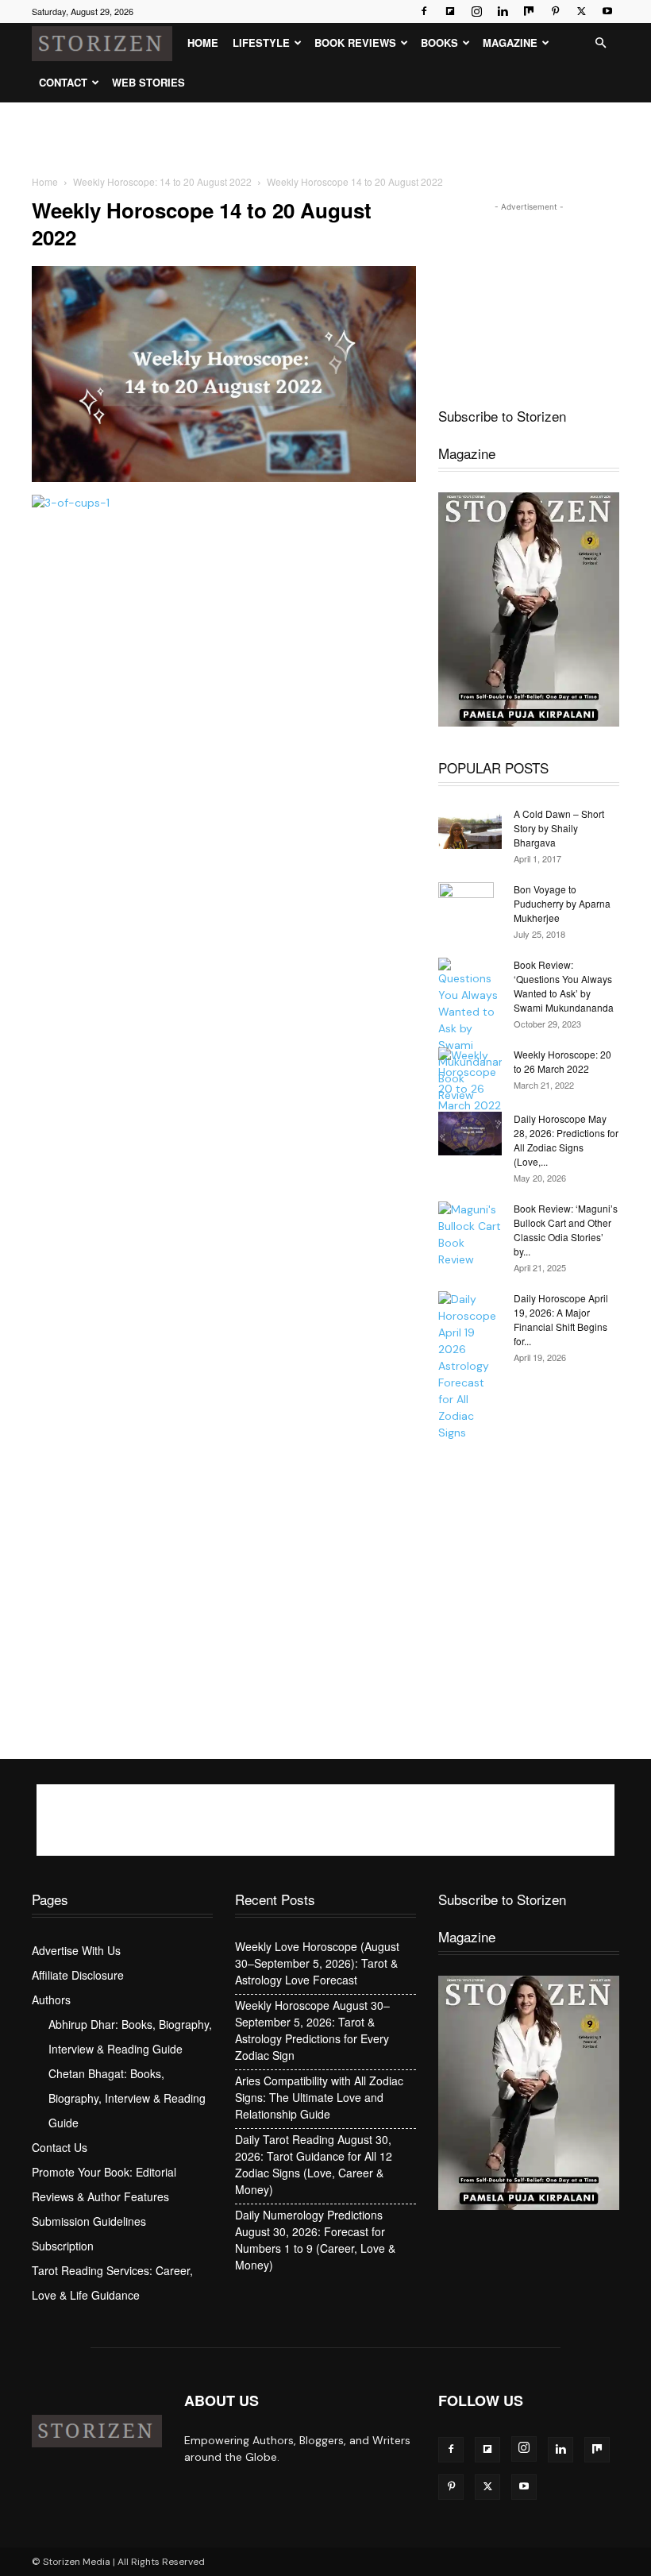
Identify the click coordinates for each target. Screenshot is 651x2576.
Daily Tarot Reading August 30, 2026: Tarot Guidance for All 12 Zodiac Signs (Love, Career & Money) (314, 2164)
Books (439, 42)
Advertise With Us (76, 1950)
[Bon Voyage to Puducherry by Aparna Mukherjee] (470, 910)
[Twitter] (581, 11)
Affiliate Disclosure (78, 1975)
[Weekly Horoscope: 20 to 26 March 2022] (470, 1081)
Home (203, 42)
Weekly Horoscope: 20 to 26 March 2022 (562, 1061)
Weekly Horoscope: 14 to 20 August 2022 (162, 181)
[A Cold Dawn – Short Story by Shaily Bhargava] (470, 828)
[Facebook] (424, 11)
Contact (63, 82)
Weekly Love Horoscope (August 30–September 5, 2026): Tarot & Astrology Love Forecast (317, 1963)
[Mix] (529, 11)
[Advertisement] (325, 137)
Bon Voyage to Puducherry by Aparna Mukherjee (562, 903)
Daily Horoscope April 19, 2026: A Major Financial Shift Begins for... (561, 1319)
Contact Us (60, 2147)
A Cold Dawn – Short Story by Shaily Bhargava (559, 828)
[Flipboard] (450, 11)
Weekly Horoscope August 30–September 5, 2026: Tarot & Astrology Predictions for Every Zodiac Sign (312, 2030)
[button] (600, 43)
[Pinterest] (555, 11)
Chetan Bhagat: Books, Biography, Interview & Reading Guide (127, 2098)
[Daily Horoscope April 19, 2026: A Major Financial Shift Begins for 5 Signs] (470, 1366)
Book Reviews (355, 42)
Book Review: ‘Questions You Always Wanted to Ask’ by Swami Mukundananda (564, 986)
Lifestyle (261, 42)
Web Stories (148, 82)
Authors (51, 1999)
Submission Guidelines (89, 2221)
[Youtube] (607, 11)
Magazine (510, 42)
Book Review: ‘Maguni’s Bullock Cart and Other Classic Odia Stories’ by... (566, 1230)
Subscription (63, 2246)
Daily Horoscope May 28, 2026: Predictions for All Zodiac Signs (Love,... (566, 1140)
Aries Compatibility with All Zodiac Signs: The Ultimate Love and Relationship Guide (319, 2097)
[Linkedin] (503, 11)
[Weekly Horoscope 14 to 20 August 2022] (224, 478)
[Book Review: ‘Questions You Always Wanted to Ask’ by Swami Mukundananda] (470, 1031)
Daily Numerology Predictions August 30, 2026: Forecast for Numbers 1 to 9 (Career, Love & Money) (315, 2240)
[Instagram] (476, 11)
